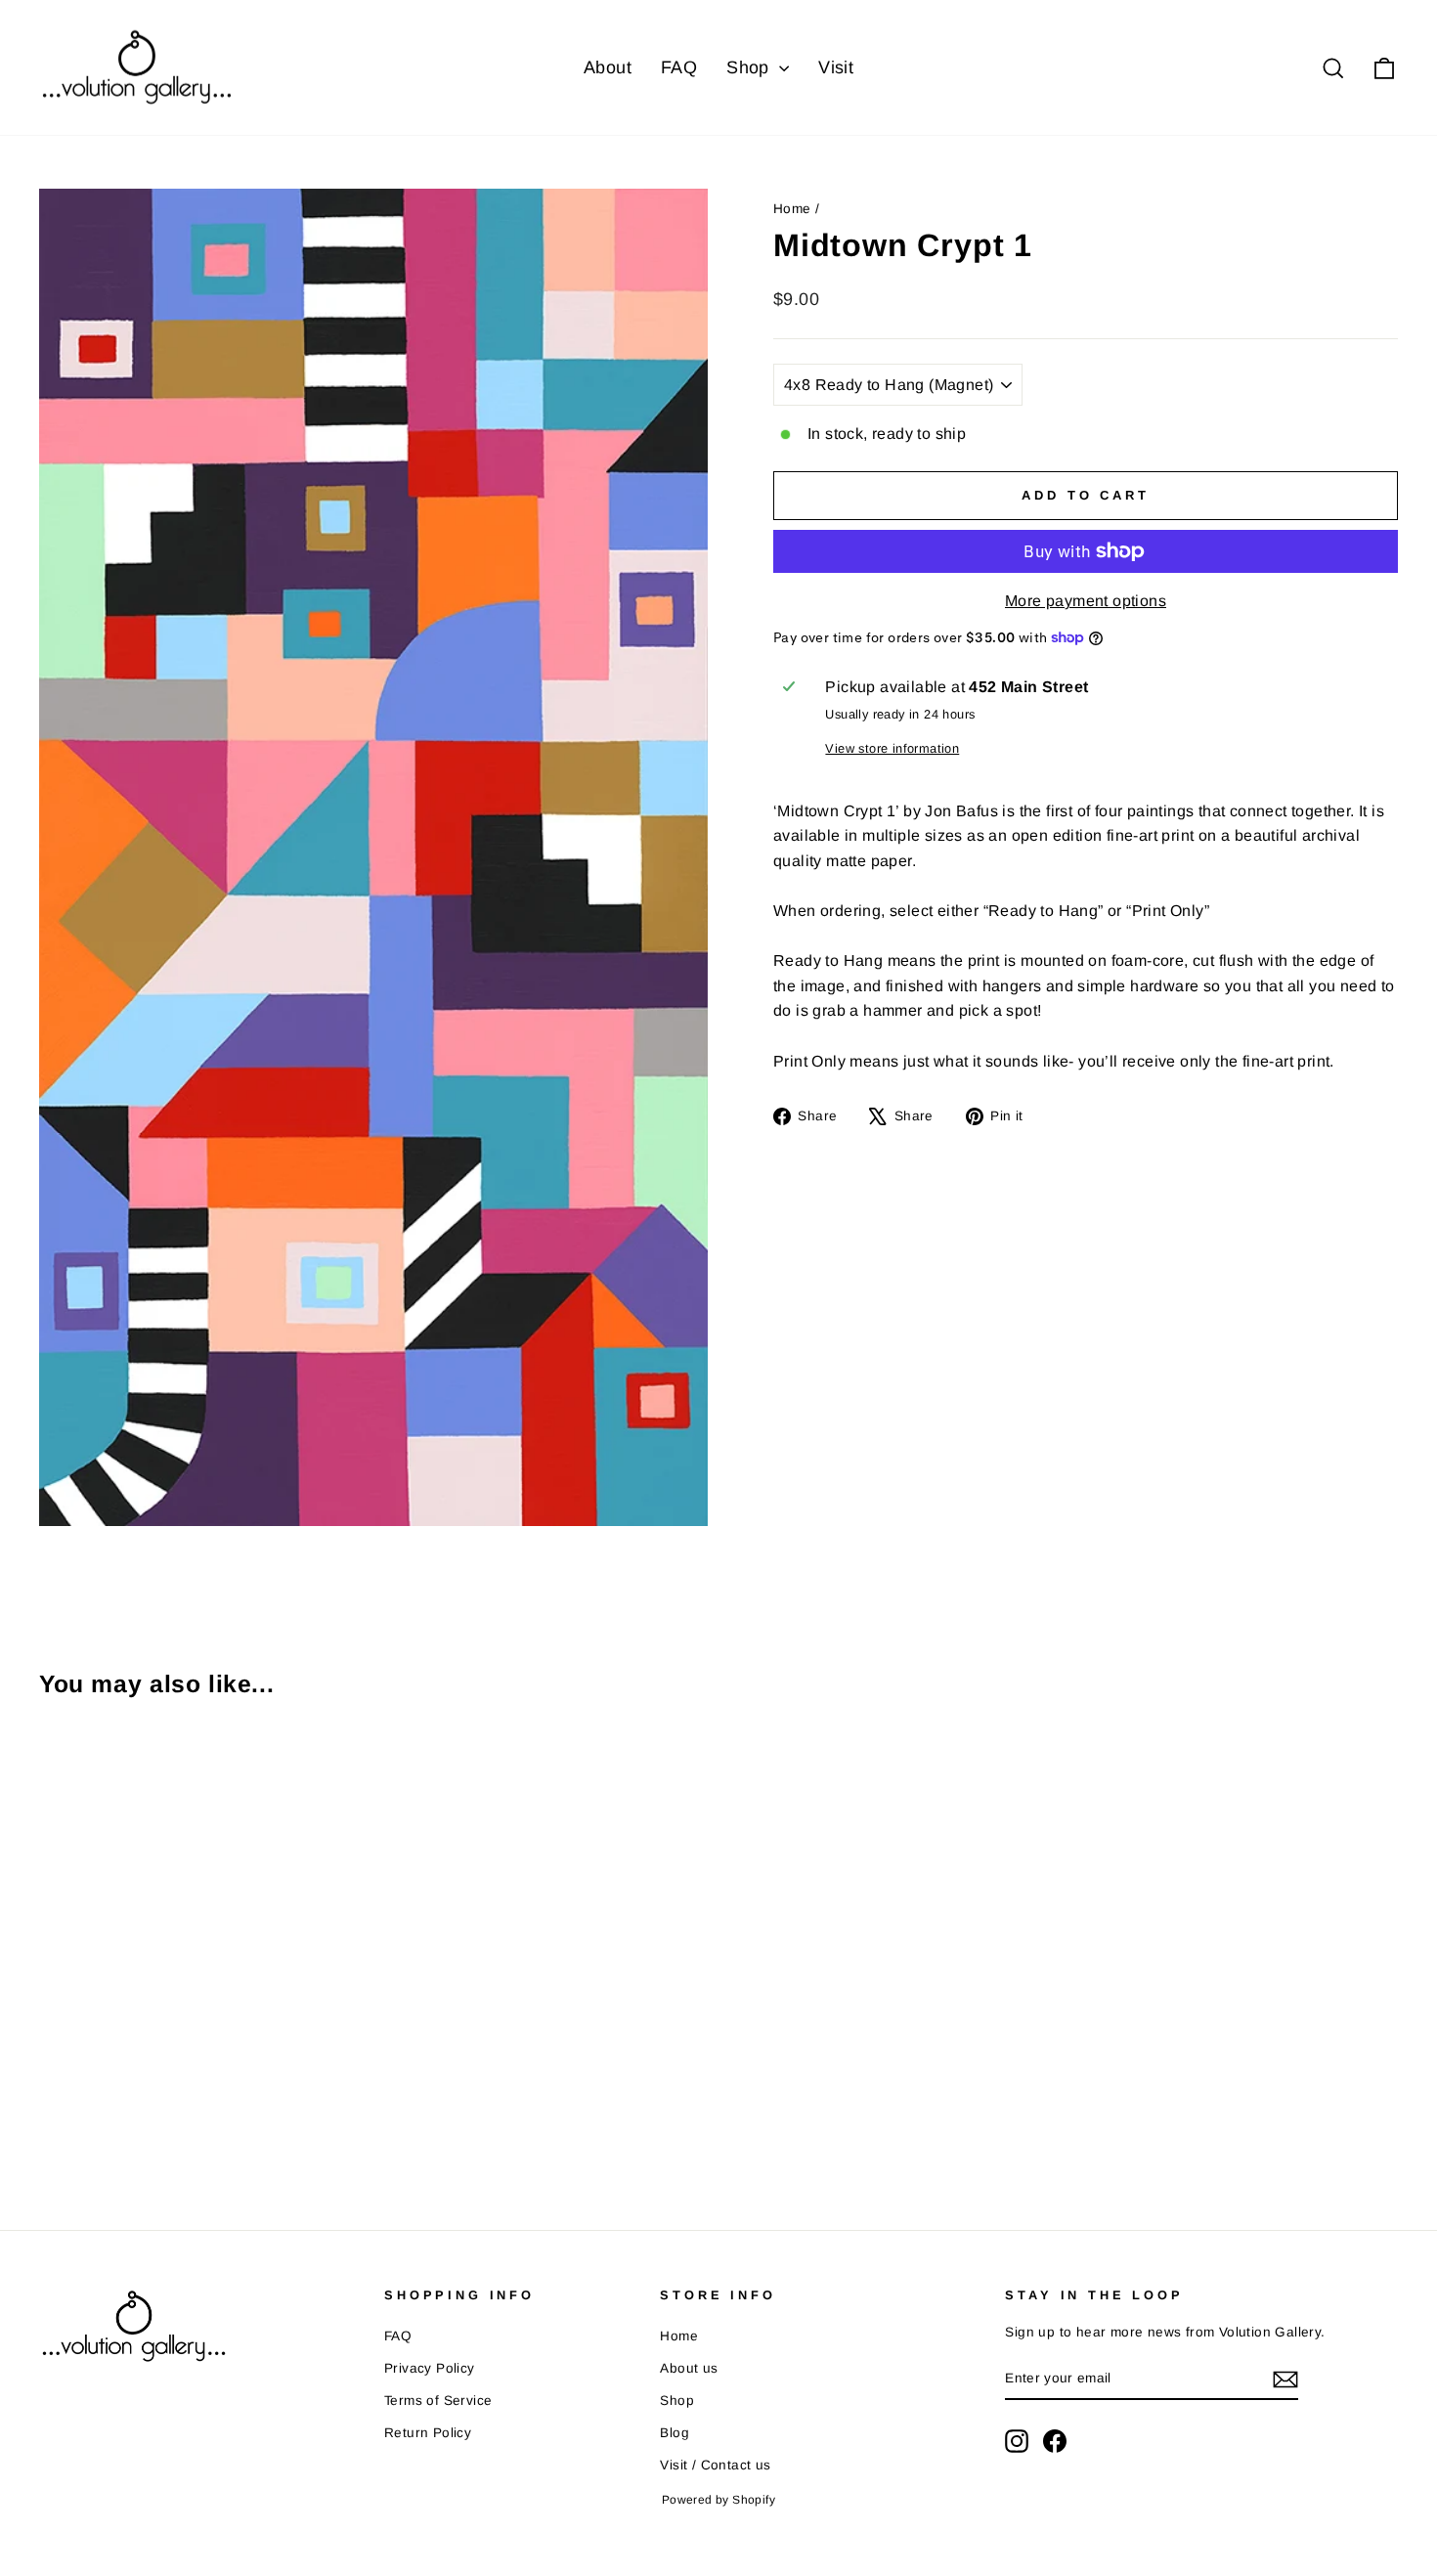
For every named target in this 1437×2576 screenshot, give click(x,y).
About (608, 67)
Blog (675, 2433)
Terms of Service (438, 2401)
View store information (892, 748)
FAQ (679, 67)
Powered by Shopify (718, 2500)
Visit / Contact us (715, 2465)
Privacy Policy (430, 2368)
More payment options (1086, 601)
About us (689, 2368)
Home (792, 209)
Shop (750, 67)
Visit (836, 67)
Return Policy (428, 2433)
